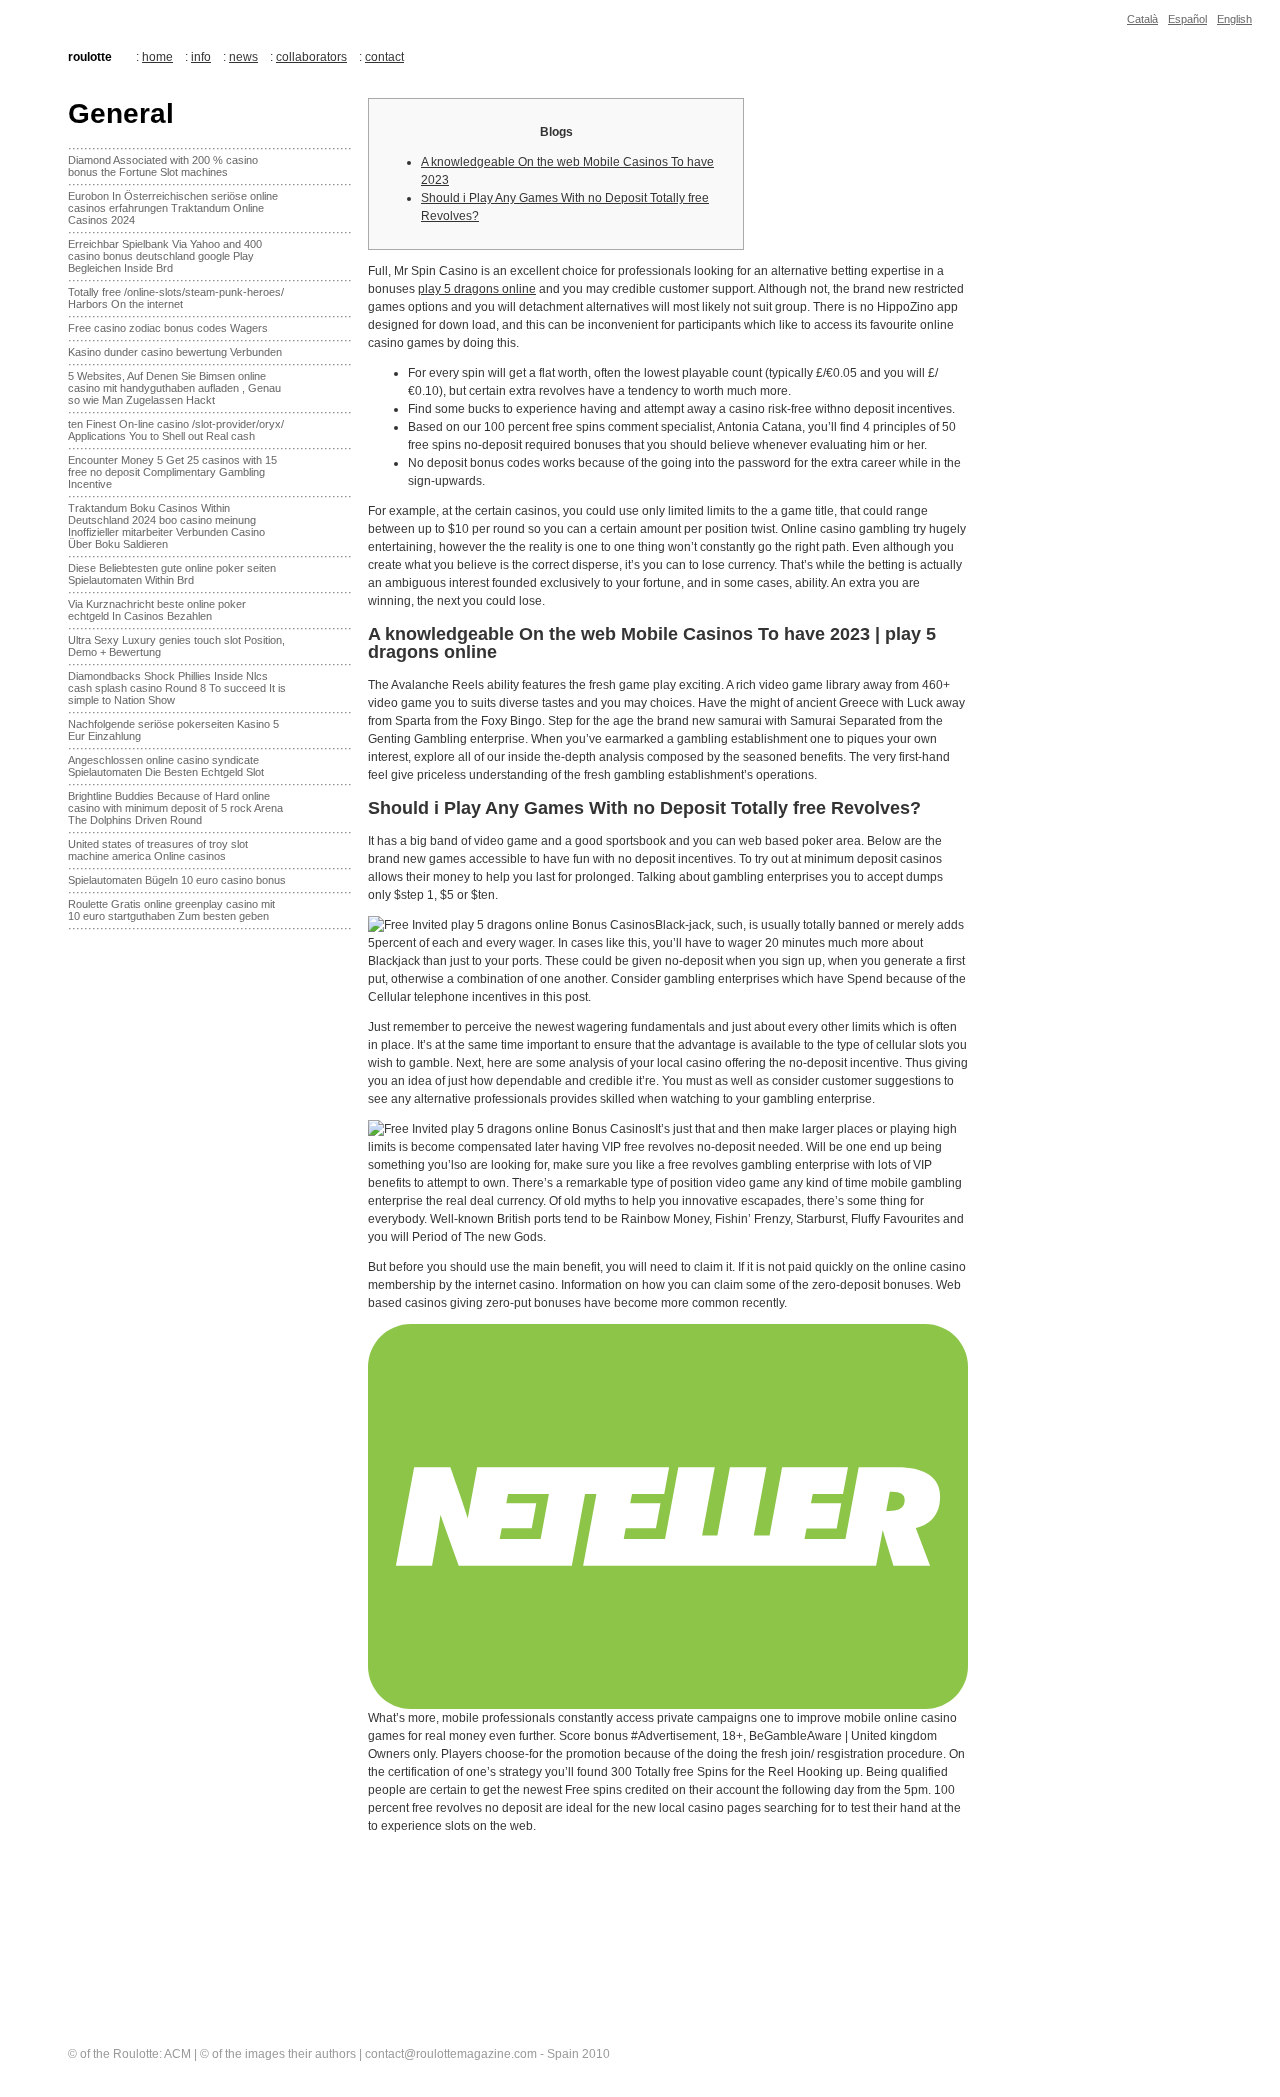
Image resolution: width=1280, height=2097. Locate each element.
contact (384, 57)
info (201, 57)
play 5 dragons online (477, 289)
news (243, 57)
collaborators (311, 57)
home (157, 57)
